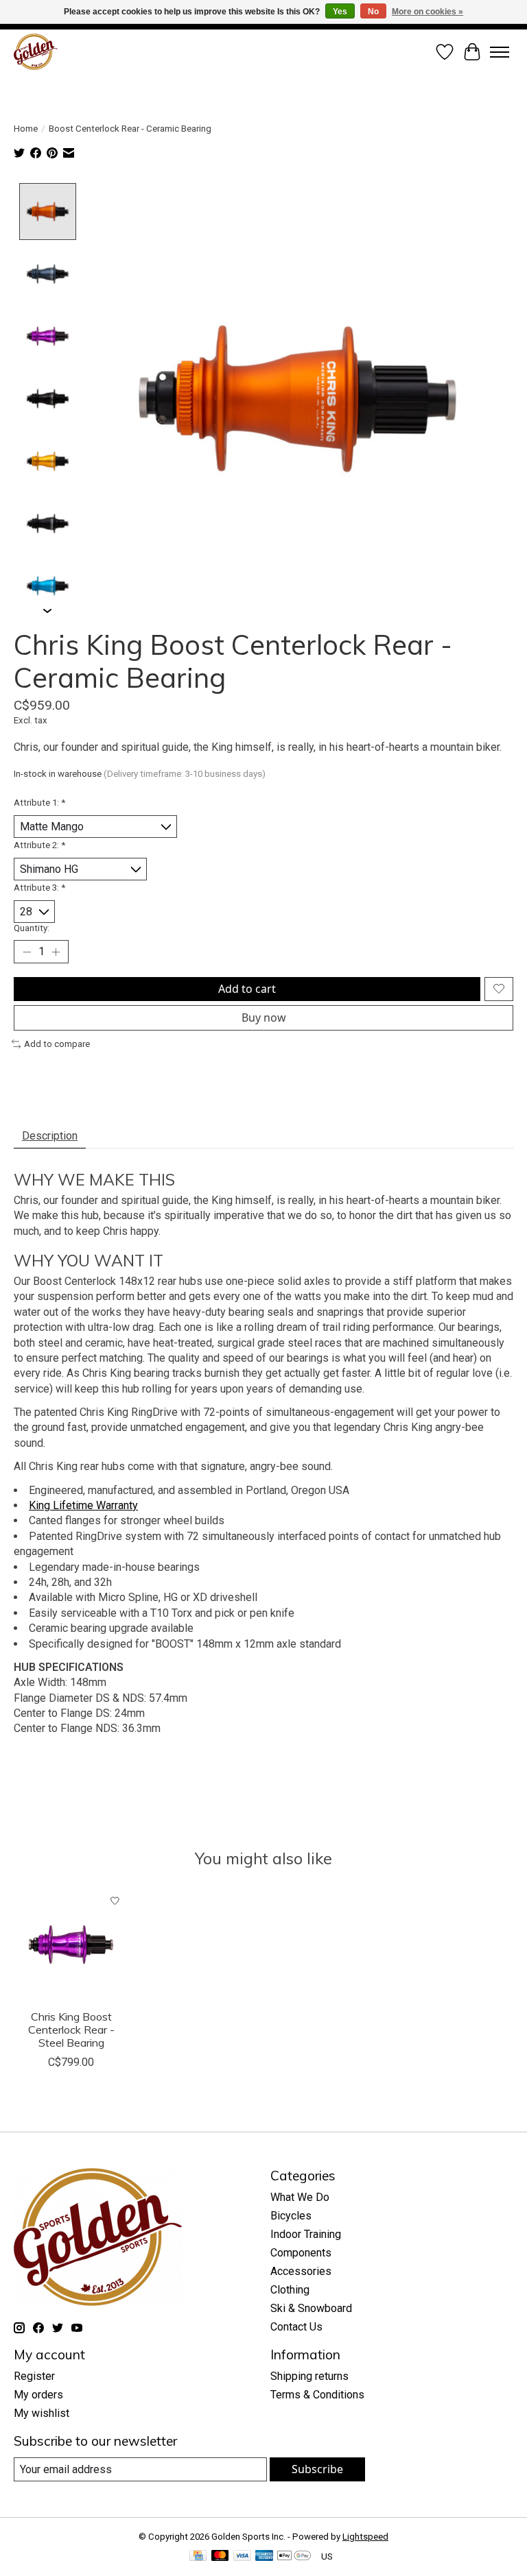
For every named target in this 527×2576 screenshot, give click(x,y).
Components (301, 2253)
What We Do (300, 2197)
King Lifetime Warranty (83, 1505)
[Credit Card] (198, 2556)
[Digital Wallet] (294, 2556)
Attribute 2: (39, 845)
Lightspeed (365, 2537)
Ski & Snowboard (311, 2308)
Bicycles (291, 2216)
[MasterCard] (220, 2556)
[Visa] (242, 2556)
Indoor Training (306, 2234)
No (373, 12)
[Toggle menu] (500, 52)
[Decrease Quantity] (27, 952)
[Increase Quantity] (56, 952)
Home (26, 129)
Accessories (301, 2271)
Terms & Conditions (317, 2395)
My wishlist (42, 2413)
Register (34, 2376)
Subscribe (317, 2469)
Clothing (290, 2290)
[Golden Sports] (36, 52)
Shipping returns (309, 2376)
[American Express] (264, 2556)
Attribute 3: (39, 888)
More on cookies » (428, 12)
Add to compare (57, 1044)
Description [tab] (50, 1136)
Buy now (264, 1018)
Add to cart (247, 989)
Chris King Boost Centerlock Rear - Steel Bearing (71, 2030)
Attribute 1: (39, 803)
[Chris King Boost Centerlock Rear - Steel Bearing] (71, 1945)
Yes (340, 12)
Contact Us (296, 2327)
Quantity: (32, 928)
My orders (38, 2395)
